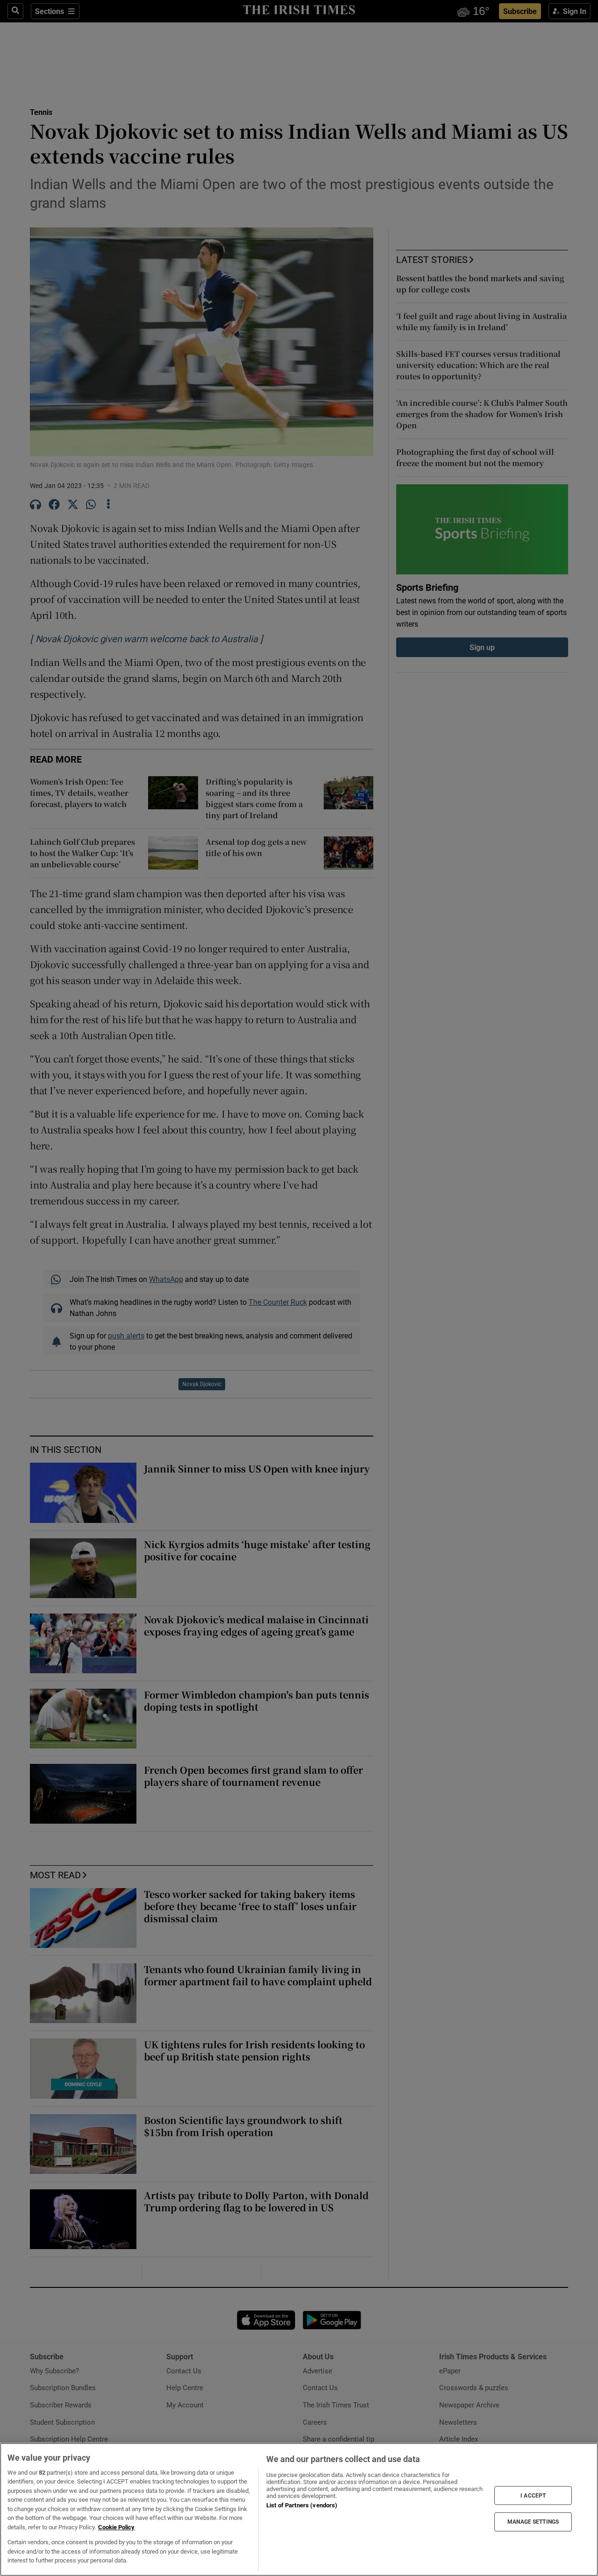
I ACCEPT (533, 2495)
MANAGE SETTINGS (533, 2522)
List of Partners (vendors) (302, 2505)
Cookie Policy (116, 2527)
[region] (299, 2509)
